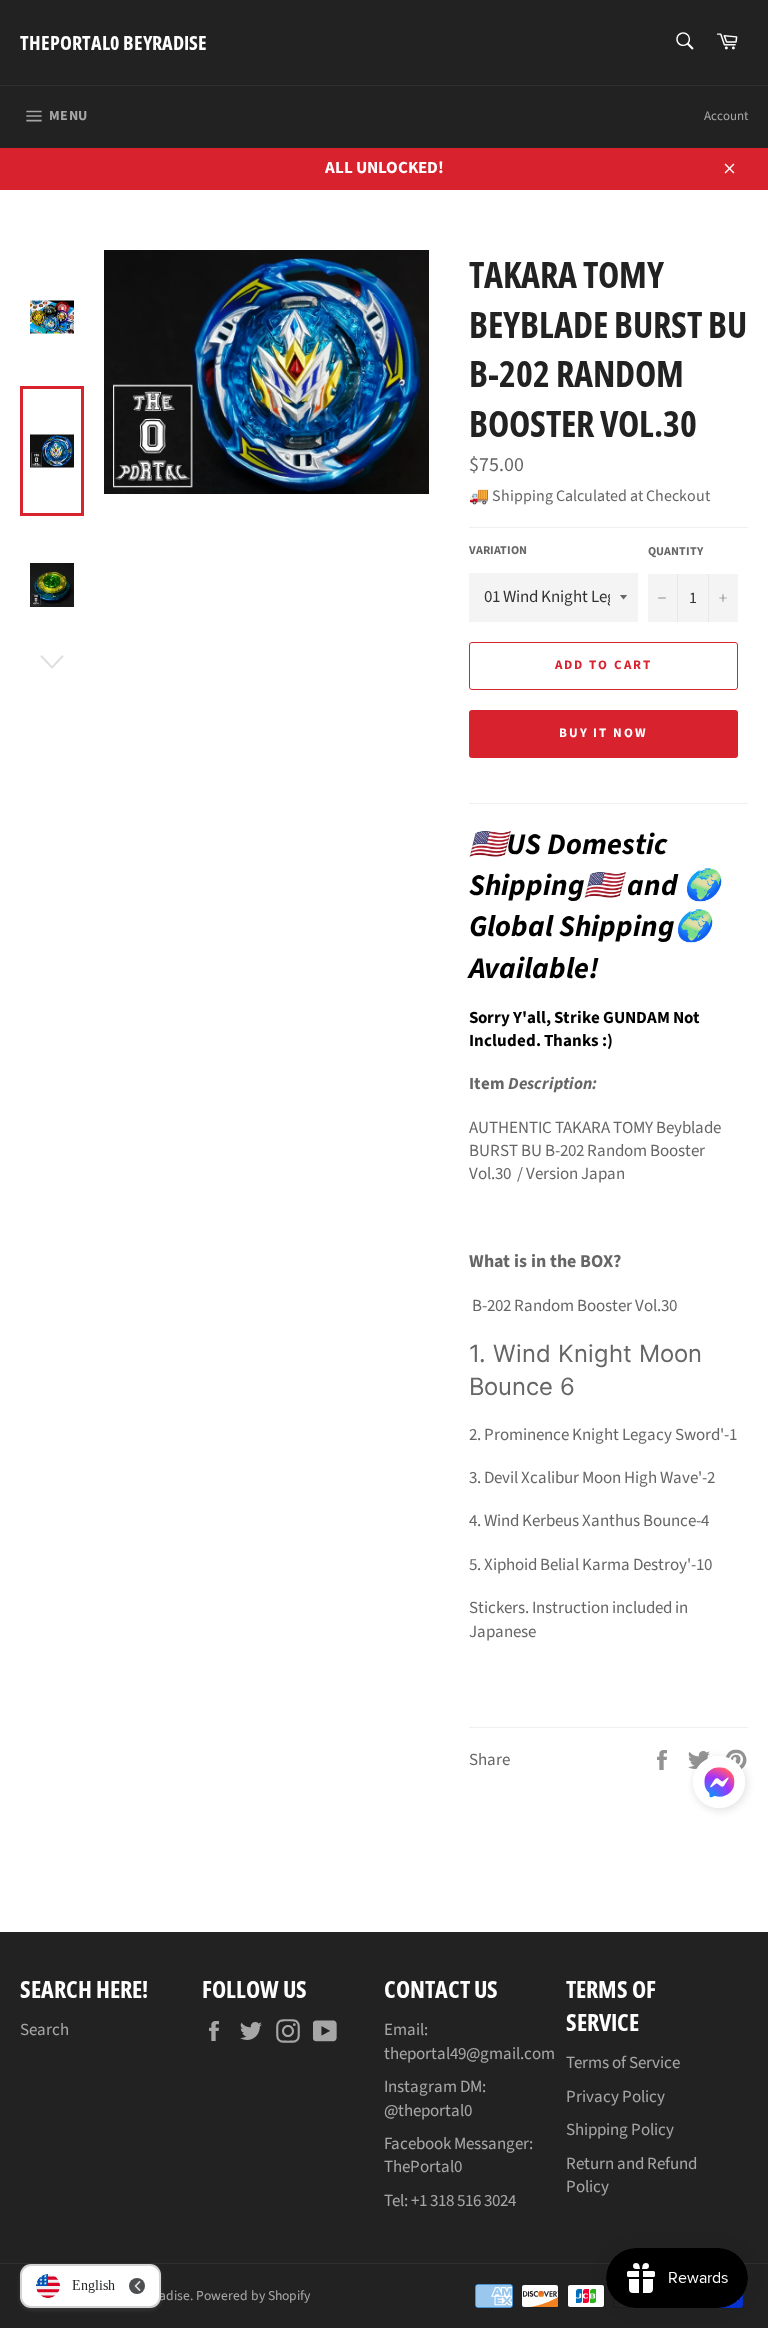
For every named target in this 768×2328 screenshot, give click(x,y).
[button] (719, 1786)
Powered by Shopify (253, 2295)
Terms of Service (623, 2063)
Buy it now (604, 733)
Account (726, 116)
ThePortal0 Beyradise (113, 42)
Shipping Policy (620, 2130)
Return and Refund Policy (631, 2175)
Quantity (675, 552)
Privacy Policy (615, 2097)
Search (44, 2030)
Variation (498, 551)
